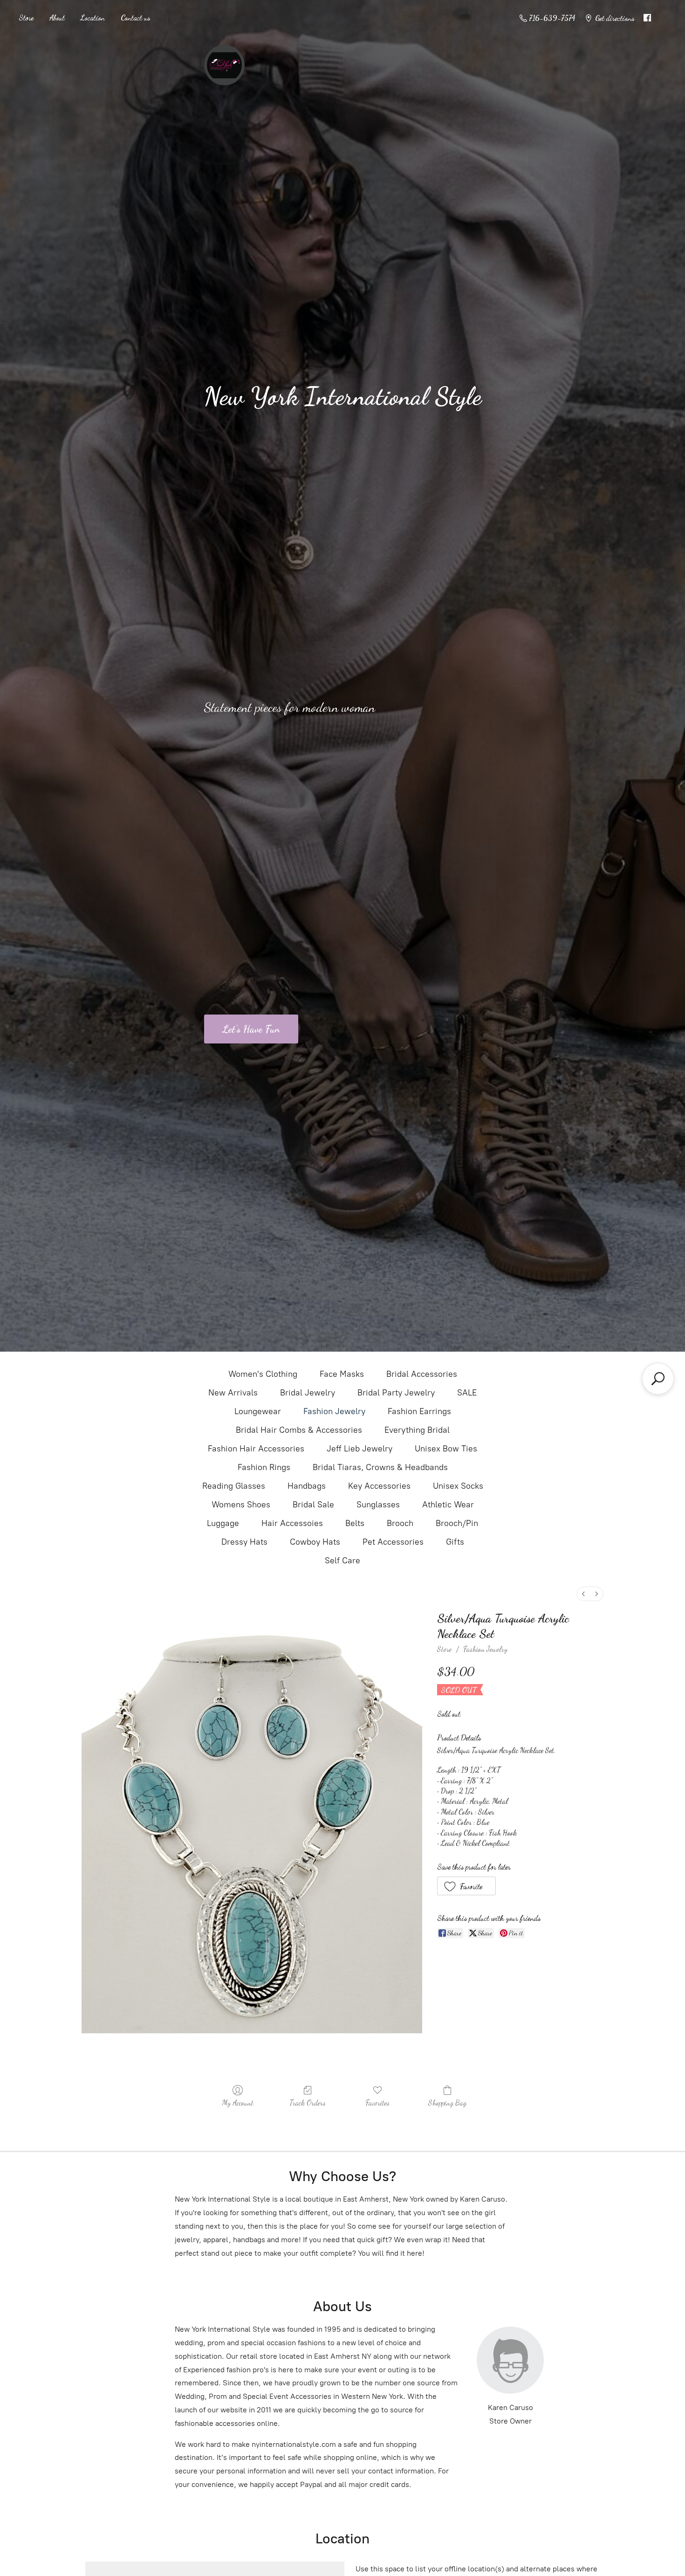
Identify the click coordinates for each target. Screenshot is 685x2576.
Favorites (377, 2103)
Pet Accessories (393, 1542)
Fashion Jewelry (334, 1411)
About (57, 17)
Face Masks (342, 1374)
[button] (467, 1886)
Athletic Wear (448, 1505)
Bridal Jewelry (308, 1393)
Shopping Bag (447, 2103)
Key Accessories (379, 1486)
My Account (238, 2103)
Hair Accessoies (292, 1523)
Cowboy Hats (315, 1542)
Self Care (342, 1561)
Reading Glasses (234, 1486)
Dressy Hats (244, 1542)
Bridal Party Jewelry (396, 1393)
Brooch (400, 1523)
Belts (355, 1523)
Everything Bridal (417, 1430)
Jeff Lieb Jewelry (360, 1449)
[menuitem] (583, 1594)
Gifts (455, 1542)
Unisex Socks (458, 1486)
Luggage (223, 1523)
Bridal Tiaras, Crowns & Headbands (380, 1467)
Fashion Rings (264, 1467)
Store (26, 17)
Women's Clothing (263, 1374)
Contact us (135, 17)
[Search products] (658, 1379)
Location (93, 17)
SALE (467, 1393)
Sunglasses (378, 1505)
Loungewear (258, 1411)
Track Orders (308, 2103)
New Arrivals (233, 1393)
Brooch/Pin (457, 1523)
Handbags (307, 1486)
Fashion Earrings (419, 1411)
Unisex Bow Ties (446, 1449)
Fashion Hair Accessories (256, 1449)
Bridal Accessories (422, 1374)
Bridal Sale (313, 1505)
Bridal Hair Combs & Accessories (299, 1430)
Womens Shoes (241, 1505)
